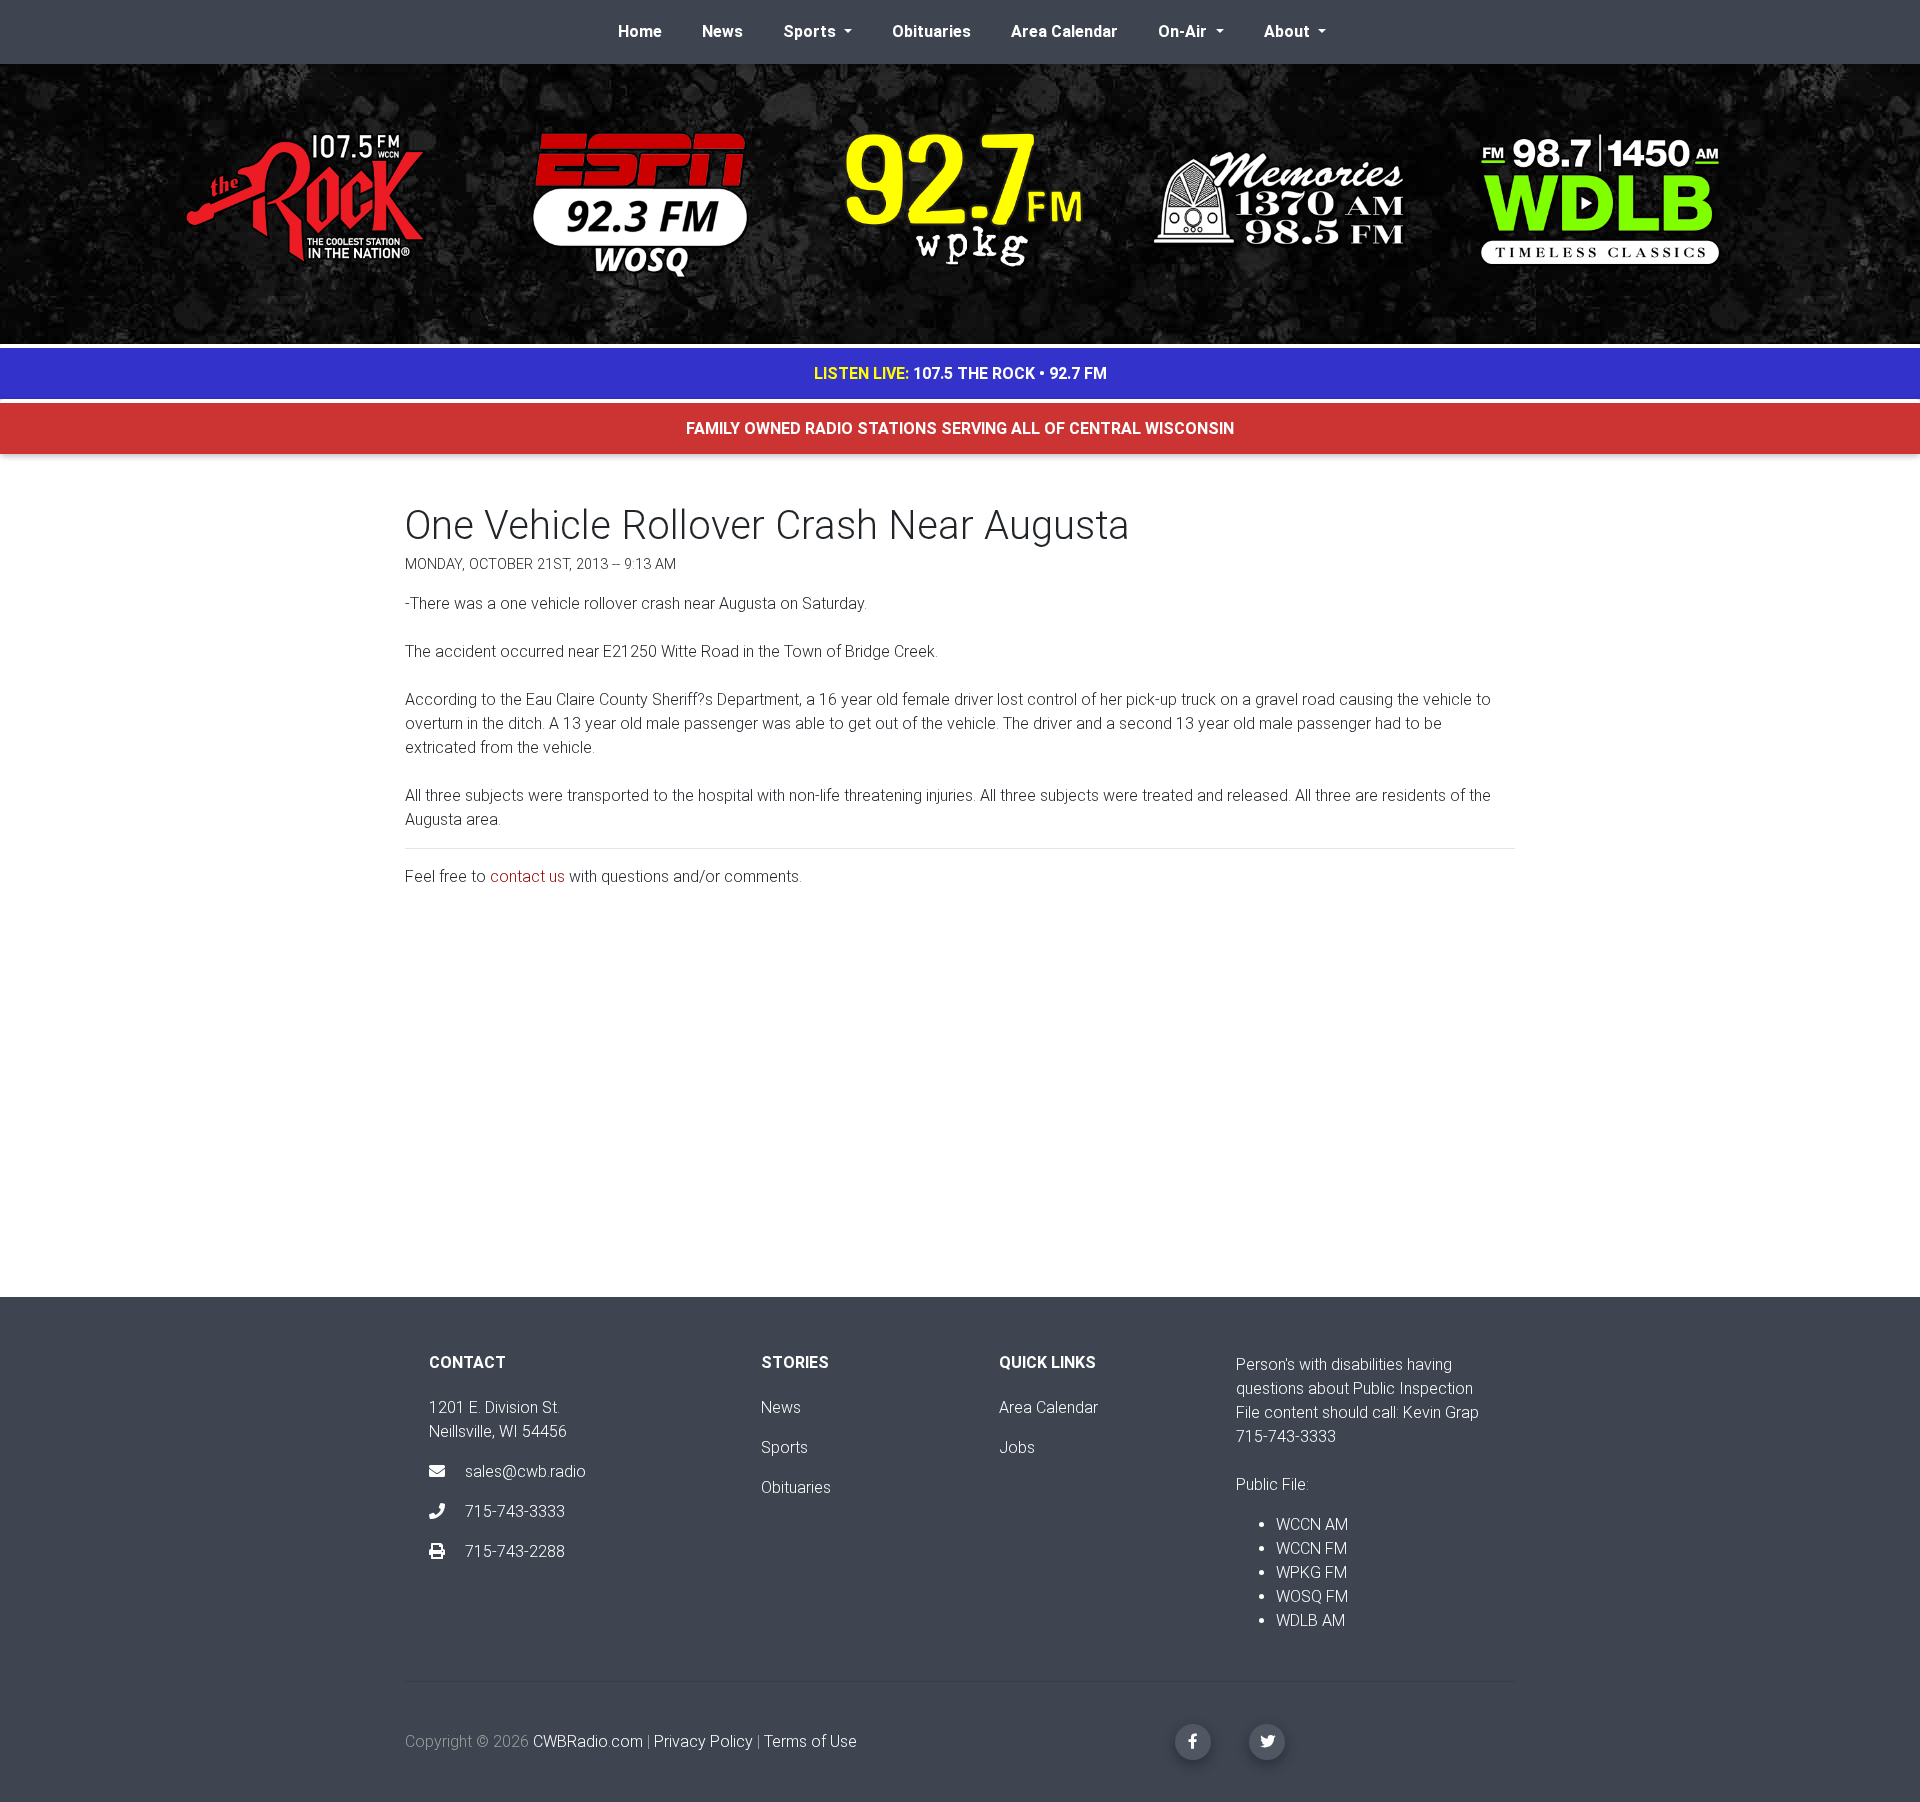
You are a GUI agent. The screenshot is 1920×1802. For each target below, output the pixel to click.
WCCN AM (1312, 1524)
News (722, 31)
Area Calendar (1064, 31)
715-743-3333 (513, 1511)
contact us (527, 876)
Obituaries (931, 31)
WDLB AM (1310, 1620)
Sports (784, 1447)
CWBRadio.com (588, 1741)
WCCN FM (1311, 1548)
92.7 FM (1078, 373)
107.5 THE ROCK (974, 373)
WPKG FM (1311, 1572)
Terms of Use (810, 1741)
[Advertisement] (960, 1109)
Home (640, 31)
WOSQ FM (1312, 1596)
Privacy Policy (703, 1741)
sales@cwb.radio (525, 1471)
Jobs (1017, 1447)
